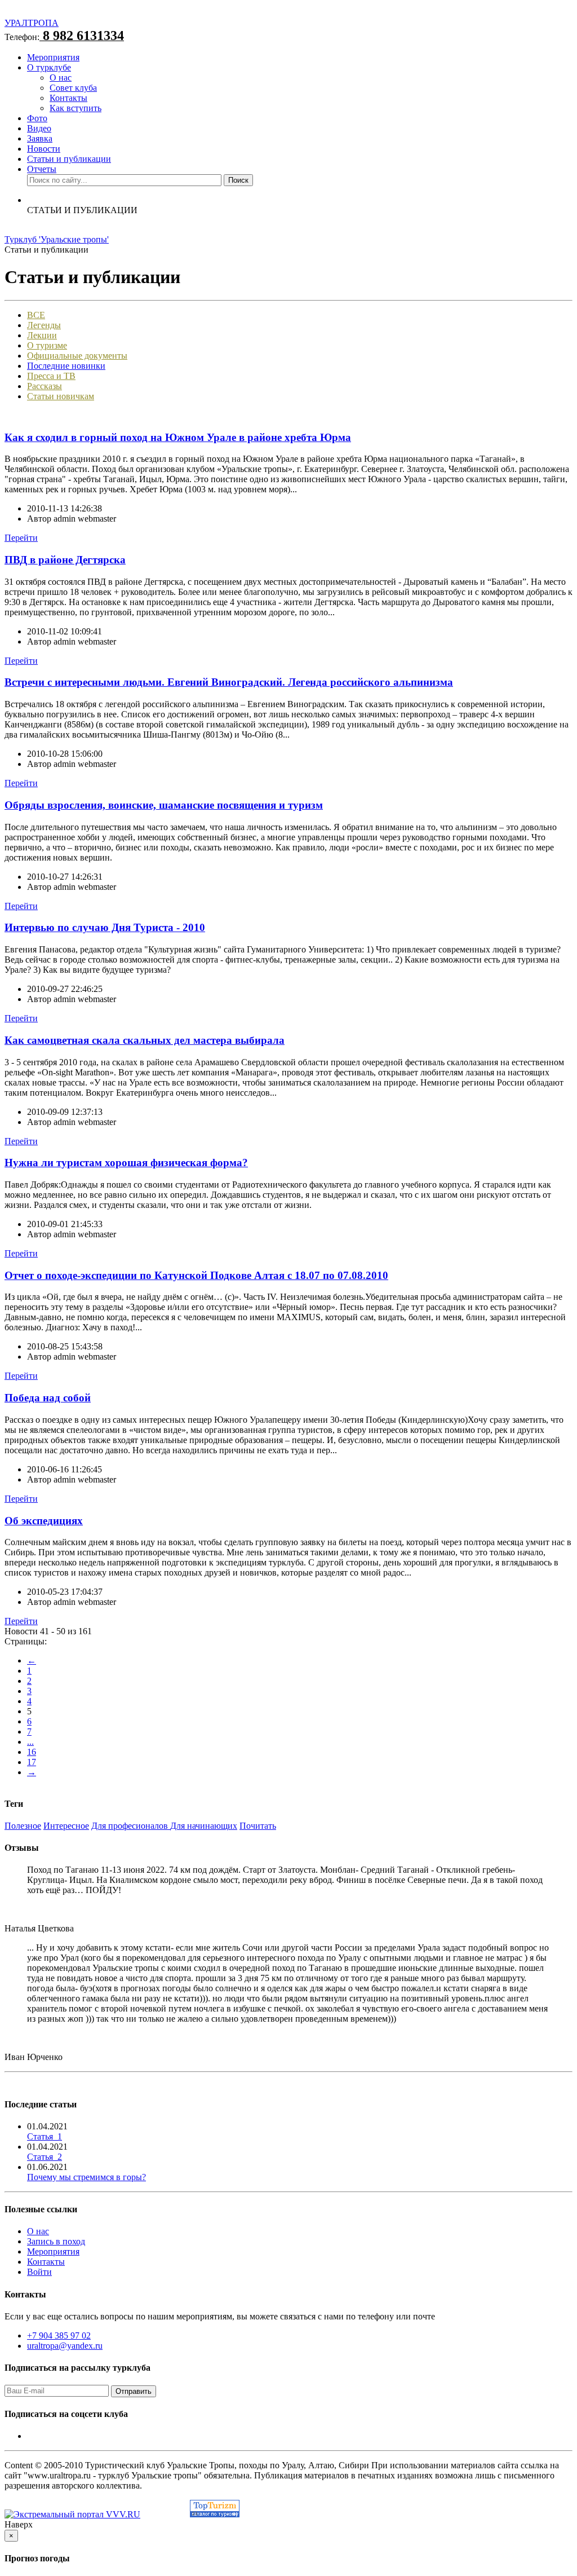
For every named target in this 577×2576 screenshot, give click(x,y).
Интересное (66, 1826)
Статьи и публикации (69, 159)
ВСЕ (36, 315)
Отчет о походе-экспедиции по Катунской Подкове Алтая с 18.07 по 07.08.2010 (196, 1275)
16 (32, 1752)
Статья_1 (45, 2136)
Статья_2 (45, 2157)
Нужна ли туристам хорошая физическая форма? (126, 1163)
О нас (61, 78)
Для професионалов (131, 1826)
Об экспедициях (44, 1521)
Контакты (68, 98)
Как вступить (76, 108)
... (30, 1742)
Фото (37, 118)
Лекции (42, 335)
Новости (44, 149)
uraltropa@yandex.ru (65, 2346)
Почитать (258, 1826)
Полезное (23, 1826)
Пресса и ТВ (51, 376)
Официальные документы (77, 356)
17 (32, 1762)
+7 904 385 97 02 (59, 2335)
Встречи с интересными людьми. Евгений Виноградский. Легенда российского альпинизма (229, 682)
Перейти (21, 538)
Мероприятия (53, 57)
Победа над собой (48, 1398)
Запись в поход (56, 2241)
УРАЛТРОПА (32, 23)
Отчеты (42, 169)
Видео (39, 128)
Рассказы (45, 386)
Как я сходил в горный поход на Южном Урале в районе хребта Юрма (178, 437)
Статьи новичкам (61, 396)
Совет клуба (73, 88)
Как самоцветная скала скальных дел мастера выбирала (145, 1040)
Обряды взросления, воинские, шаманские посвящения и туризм (164, 805)
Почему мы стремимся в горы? (86, 2177)
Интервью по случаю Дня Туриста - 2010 (105, 927)
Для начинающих (204, 1826)
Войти (39, 2272)
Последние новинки (66, 366)
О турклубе (49, 67)
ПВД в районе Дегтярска (65, 560)
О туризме (47, 345)
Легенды (44, 325)
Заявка (40, 138)
